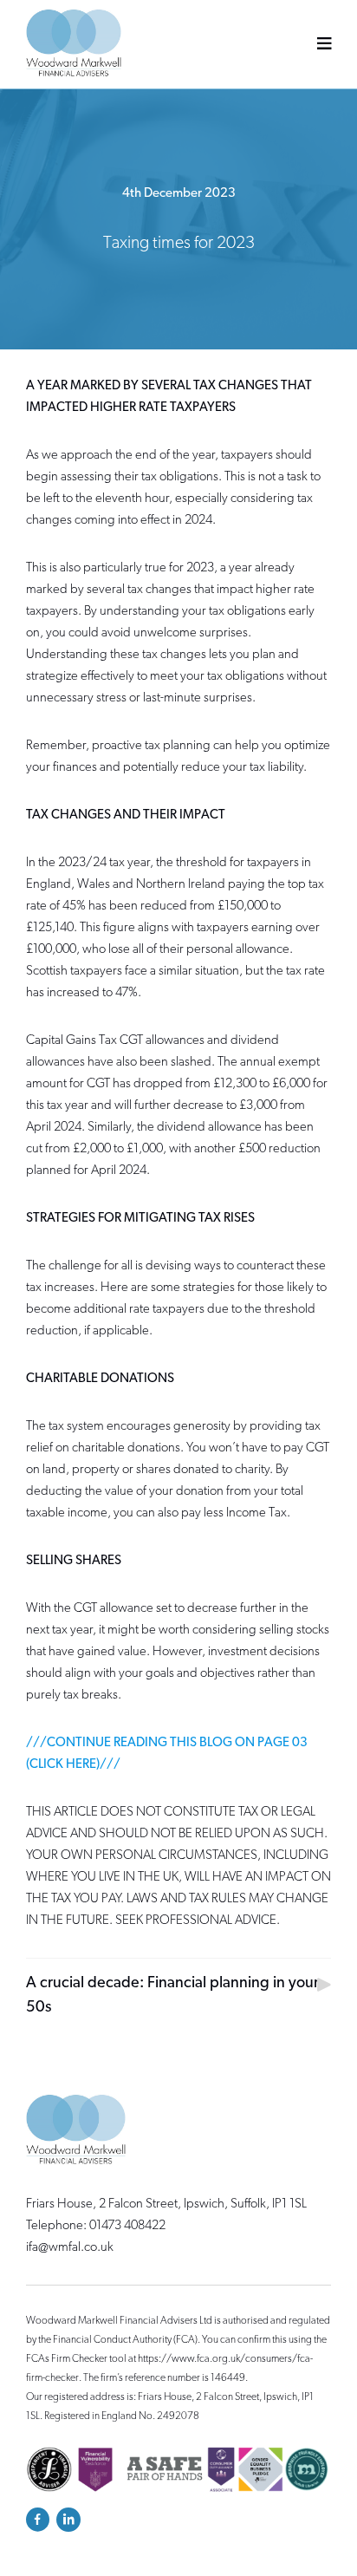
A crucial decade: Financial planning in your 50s (172, 1996)
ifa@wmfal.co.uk (70, 2248)
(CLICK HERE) (63, 1765)
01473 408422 (127, 2226)
